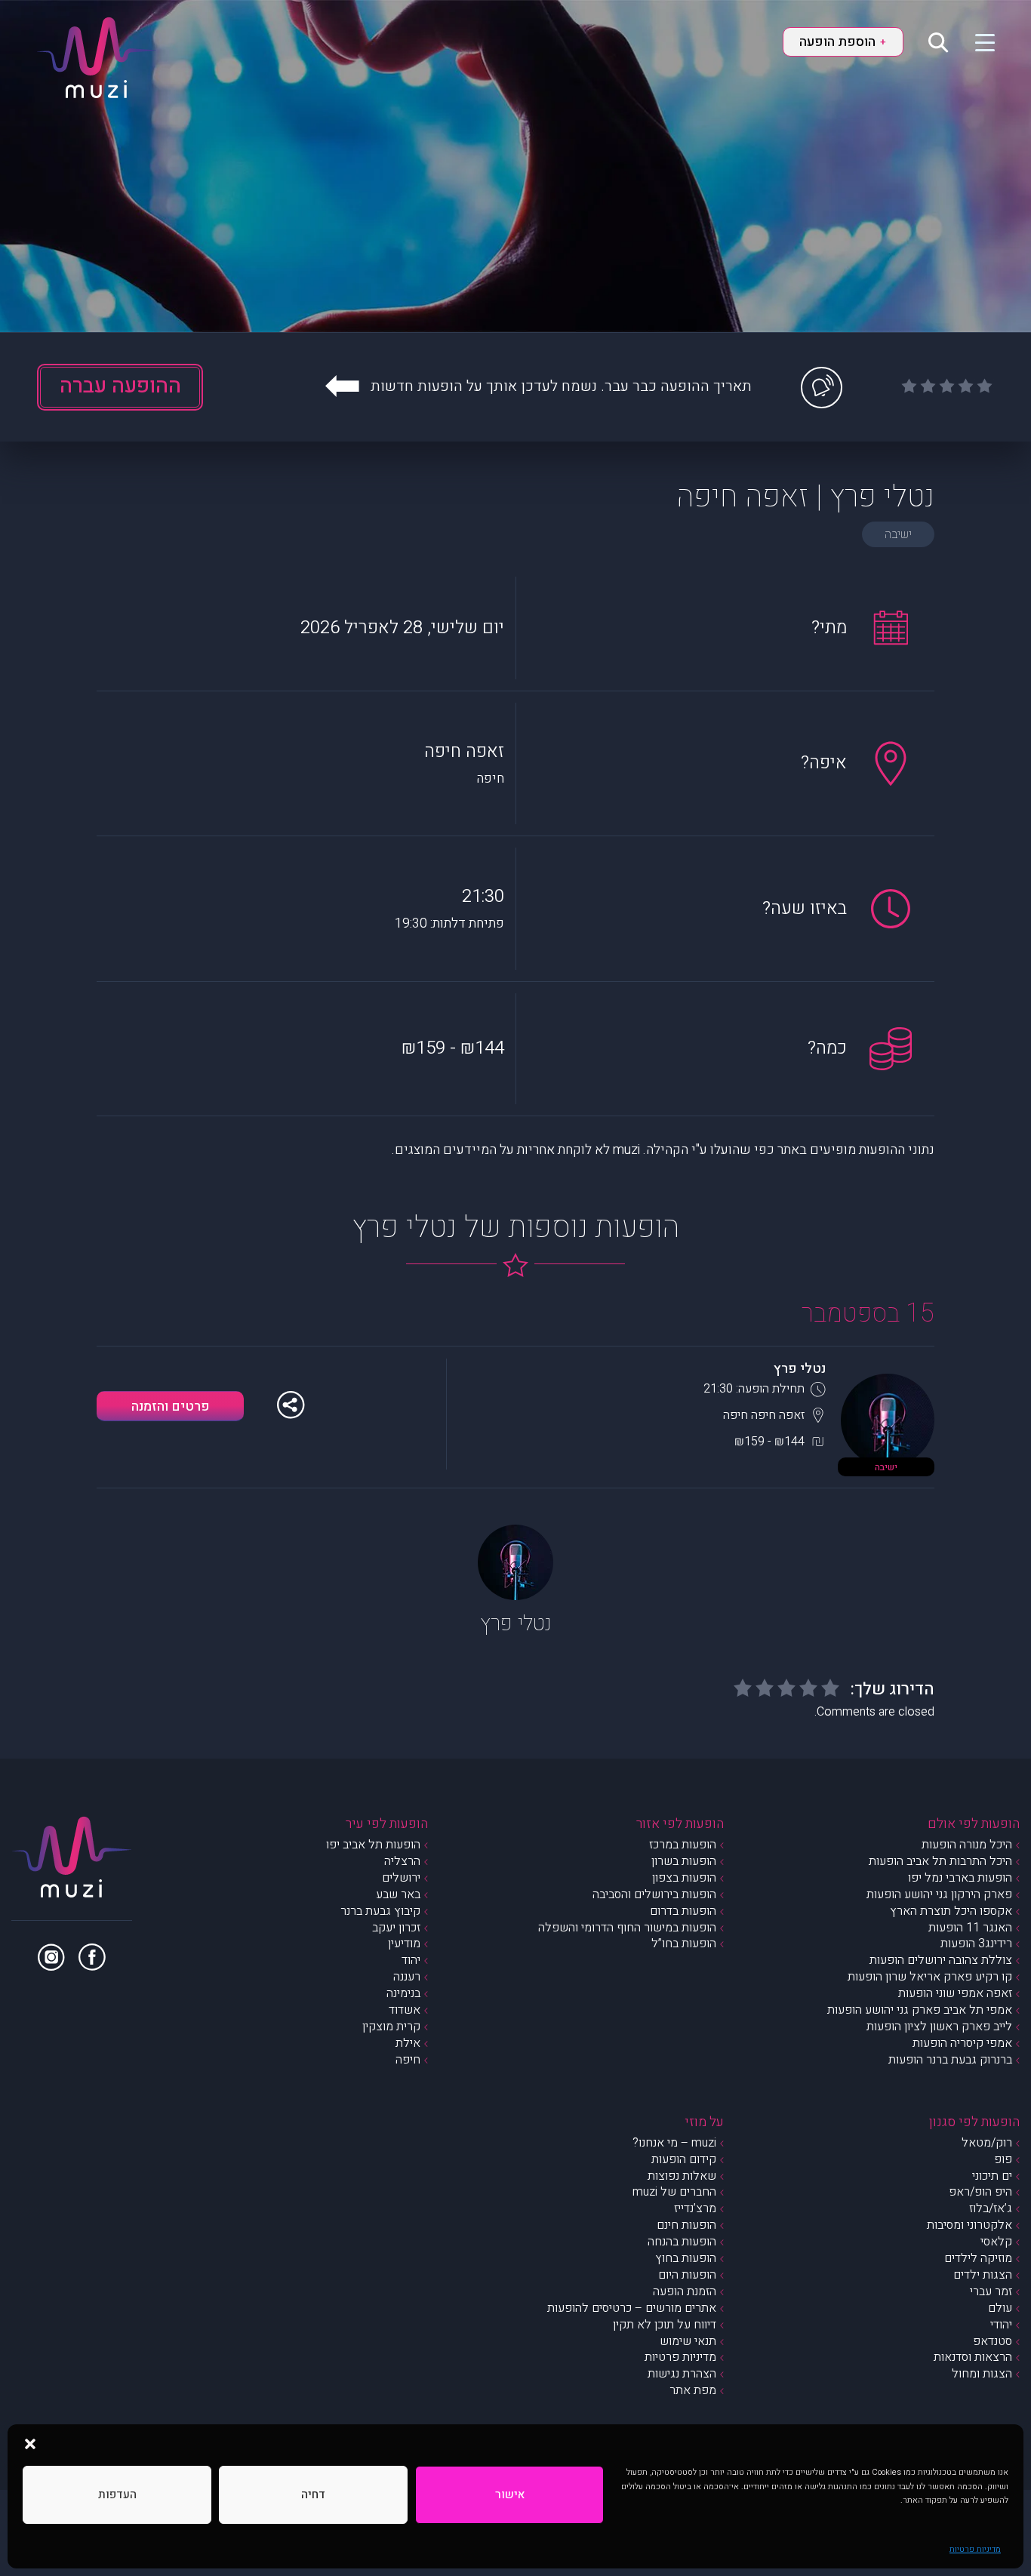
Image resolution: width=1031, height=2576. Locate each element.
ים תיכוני (992, 2176)
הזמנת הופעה (685, 2291)
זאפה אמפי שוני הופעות (955, 1993)
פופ (1003, 2159)
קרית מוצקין (391, 2027)
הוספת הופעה (842, 42)
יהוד (411, 1960)
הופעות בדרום (683, 1911)
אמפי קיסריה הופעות (962, 2043)
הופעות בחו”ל (684, 1944)
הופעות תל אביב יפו (373, 1845)
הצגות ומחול (982, 2374)
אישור (510, 2494)
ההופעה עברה (120, 386)
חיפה (408, 2060)
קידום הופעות (684, 2159)
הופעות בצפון (684, 1878)
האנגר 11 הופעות (970, 1928)
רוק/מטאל (987, 2143)
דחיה (313, 2494)
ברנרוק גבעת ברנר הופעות (950, 2060)
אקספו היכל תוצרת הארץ (951, 1911)
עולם (1000, 2308)
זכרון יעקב (396, 1928)
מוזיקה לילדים (978, 2258)
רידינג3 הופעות (976, 1944)
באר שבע (398, 1894)
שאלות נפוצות (682, 2176)
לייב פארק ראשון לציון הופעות (939, 2027)
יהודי (1001, 2325)
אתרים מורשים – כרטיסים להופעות (632, 2308)
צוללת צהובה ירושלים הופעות (941, 1960)
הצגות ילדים (983, 2275)
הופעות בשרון (684, 1861)
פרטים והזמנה (171, 1406)
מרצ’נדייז (695, 2208)
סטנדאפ (993, 2341)
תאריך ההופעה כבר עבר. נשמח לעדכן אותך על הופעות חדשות (561, 386)
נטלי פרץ (800, 1369)
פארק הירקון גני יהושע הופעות (939, 1894)
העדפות (117, 2494)
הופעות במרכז (683, 1845)
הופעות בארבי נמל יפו (960, 1878)
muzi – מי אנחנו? (674, 2143)
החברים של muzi (674, 2192)
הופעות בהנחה (682, 2242)
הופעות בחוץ (686, 2258)
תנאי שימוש (688, 2341)
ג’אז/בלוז (991, 2208)
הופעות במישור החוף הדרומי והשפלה (627, 1928)
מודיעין (404, 1944)
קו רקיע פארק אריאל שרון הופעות (930, 1977)
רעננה (407, 1977)
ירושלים (401, 1878)
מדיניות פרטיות (975, 2549)
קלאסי (996, 2242)
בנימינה (403, 1993)
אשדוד (405, 2010)
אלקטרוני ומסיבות (969, 2225)
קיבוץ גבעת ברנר (380, 1911)
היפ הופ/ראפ (980, 2192)
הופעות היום (687, 2275)
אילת (408, 2043)
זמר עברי (991, 2291)
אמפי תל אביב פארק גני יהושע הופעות (920, 2010)
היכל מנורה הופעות (967, 1845)
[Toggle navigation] (976, 42)
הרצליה (402, 1861)
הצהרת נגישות (682, 2374)
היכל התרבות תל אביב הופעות (940, 1861)
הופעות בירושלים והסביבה (654, 1894)
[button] (30, 2443)
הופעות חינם (686, 2225)
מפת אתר (693, 2390)
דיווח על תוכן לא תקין (665, 2325)
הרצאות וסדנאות (973, 2357)
